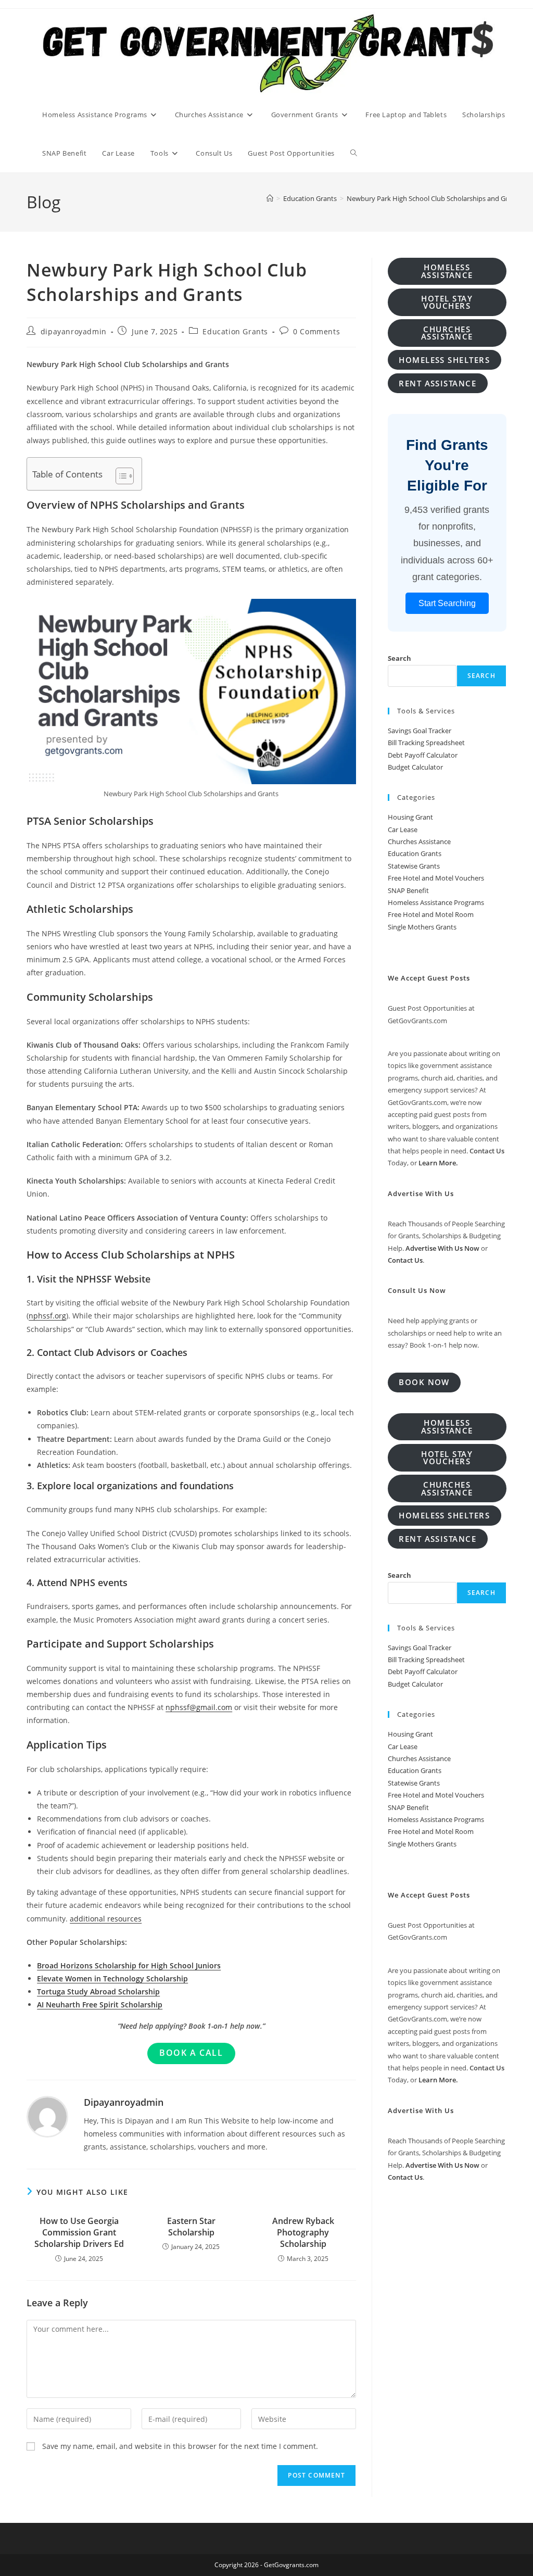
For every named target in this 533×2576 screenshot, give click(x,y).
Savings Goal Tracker (420, 731)
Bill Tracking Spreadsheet (426, 743)
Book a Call (191, 2053)
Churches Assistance (419, 841)
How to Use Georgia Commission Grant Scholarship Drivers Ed (79, 2233)
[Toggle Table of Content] (119, 476)
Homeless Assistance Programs (436, 902)
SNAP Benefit (408, 890)
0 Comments (316, 331)
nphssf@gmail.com (199, 1707)
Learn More (437, 1163)
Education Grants (235, 331)
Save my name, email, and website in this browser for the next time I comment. (180, 2446)
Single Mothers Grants (422, 927)
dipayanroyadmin (74, 331)
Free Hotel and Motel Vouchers (436, 878)
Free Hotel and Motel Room (431, 914)
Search (399, 658)
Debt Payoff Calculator (423, 755)
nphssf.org (47, 1316)
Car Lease (403, 830)
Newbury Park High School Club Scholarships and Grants (434, 198)
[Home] (270, 198)
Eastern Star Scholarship (191, 2227)
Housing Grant (410, 817)
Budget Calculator (415, 767)
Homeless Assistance (447, 271)
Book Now (424, 1382)
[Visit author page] (47, 2115)
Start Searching (447, 603)
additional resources (106, 1919)
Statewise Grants (414, 866)
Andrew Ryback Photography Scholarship (303, 2233)
